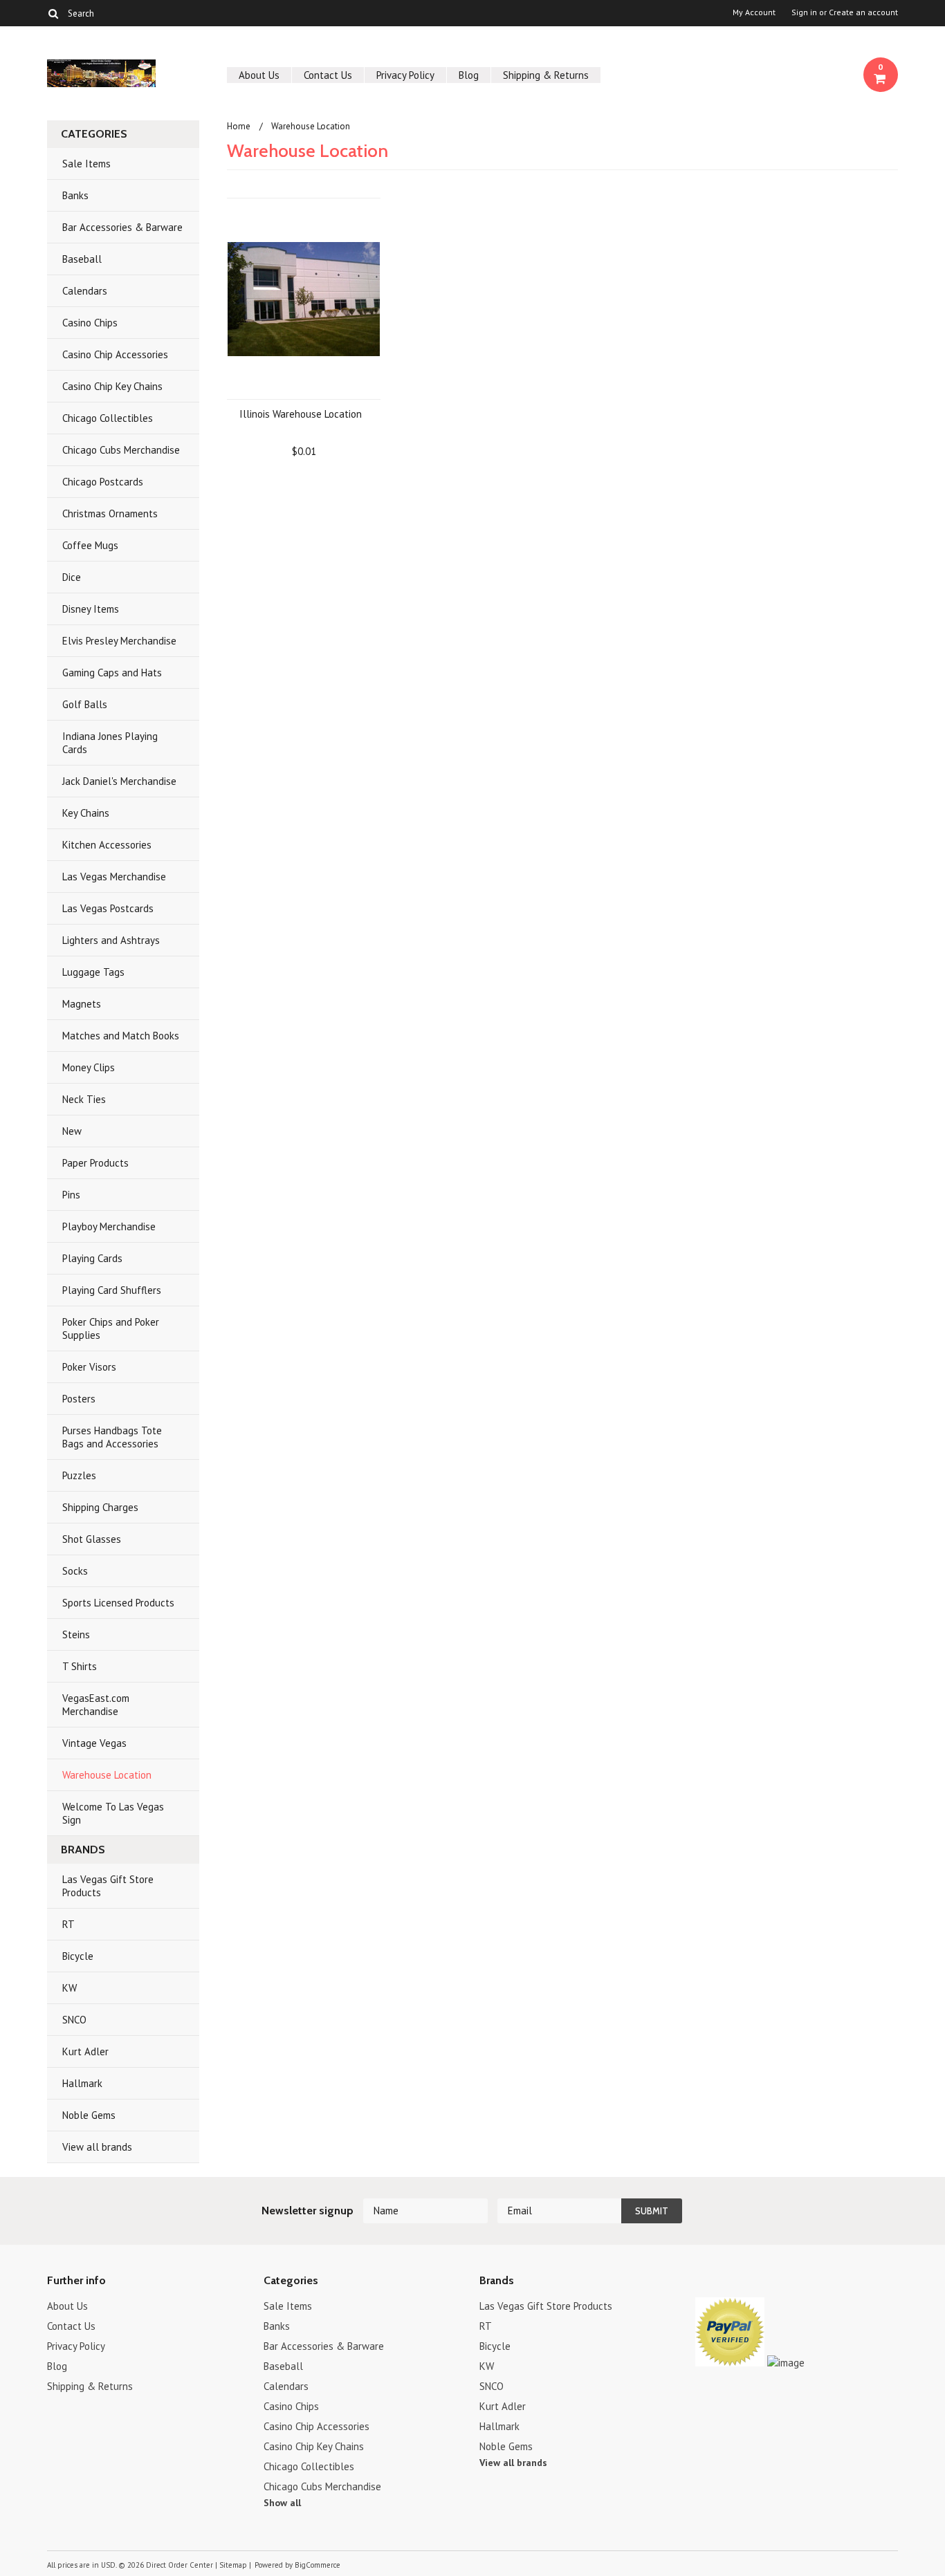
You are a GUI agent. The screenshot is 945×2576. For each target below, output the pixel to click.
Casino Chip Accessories (115, 354)
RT (68, 1924)
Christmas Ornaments (110, 513)
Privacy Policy (405, 75)
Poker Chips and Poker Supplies (111, 1328)
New (72, 1131)
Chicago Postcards (103, 482)
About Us (259, 75)
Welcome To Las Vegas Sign (113, 1813)
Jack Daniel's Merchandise (119, 781)
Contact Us (328, 75)
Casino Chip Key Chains (112, 386)
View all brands (97, 2147)
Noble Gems (89, 2115)
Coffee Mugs (90, 545)
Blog (469, 75)
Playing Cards (92, 1258)
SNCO (74, 2020)
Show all (282, 2503)
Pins (71, 1195)
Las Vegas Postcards (108, 908)
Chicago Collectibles (108, 418)
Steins (76, 1634)
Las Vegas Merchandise (114, 877)
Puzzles (79, 1475)
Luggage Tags (93, 972)
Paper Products (95, 1163)
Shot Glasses (92, 1539)
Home (239, 126)
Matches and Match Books (121, 1036)
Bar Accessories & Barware (122, 227)
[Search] (53, 13)
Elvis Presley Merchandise (119, 641)
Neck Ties (84, 1099)
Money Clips (89, 1067)
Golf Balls (85, 704)
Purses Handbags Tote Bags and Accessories (112, 1437)
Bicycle (78, 1956)
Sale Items (86, 164)
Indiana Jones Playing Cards (110, 743)
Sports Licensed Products (118, 1603)
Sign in (804, 12)
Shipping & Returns (546, 75)
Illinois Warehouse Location (301, 414)
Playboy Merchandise (109, 1226)
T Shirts (80, 1666)
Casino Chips (90, 323)
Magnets (82, 1004)
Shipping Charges (100, 1507)
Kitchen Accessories (107, 845)
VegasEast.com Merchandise (96, 1705)
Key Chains (86, 813)
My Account (754, 12)
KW (70, 1988)
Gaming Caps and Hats (112, 673)
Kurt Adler (85, 2051)
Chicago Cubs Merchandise (121, 450)
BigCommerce (318, 2565)
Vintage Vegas (94, 1743)
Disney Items (91, 609)
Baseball (82, 259)
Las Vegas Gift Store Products (108, 1886)
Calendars (85, 291)
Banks (75, 195)
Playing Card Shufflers (112, 1290)
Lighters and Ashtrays (111, 940)
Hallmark (82, 2083)
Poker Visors (89, 1367)
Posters (79, 1399)
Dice (72, 577)
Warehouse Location (107, 1775)
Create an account (863, 12)
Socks (75, 1571)
